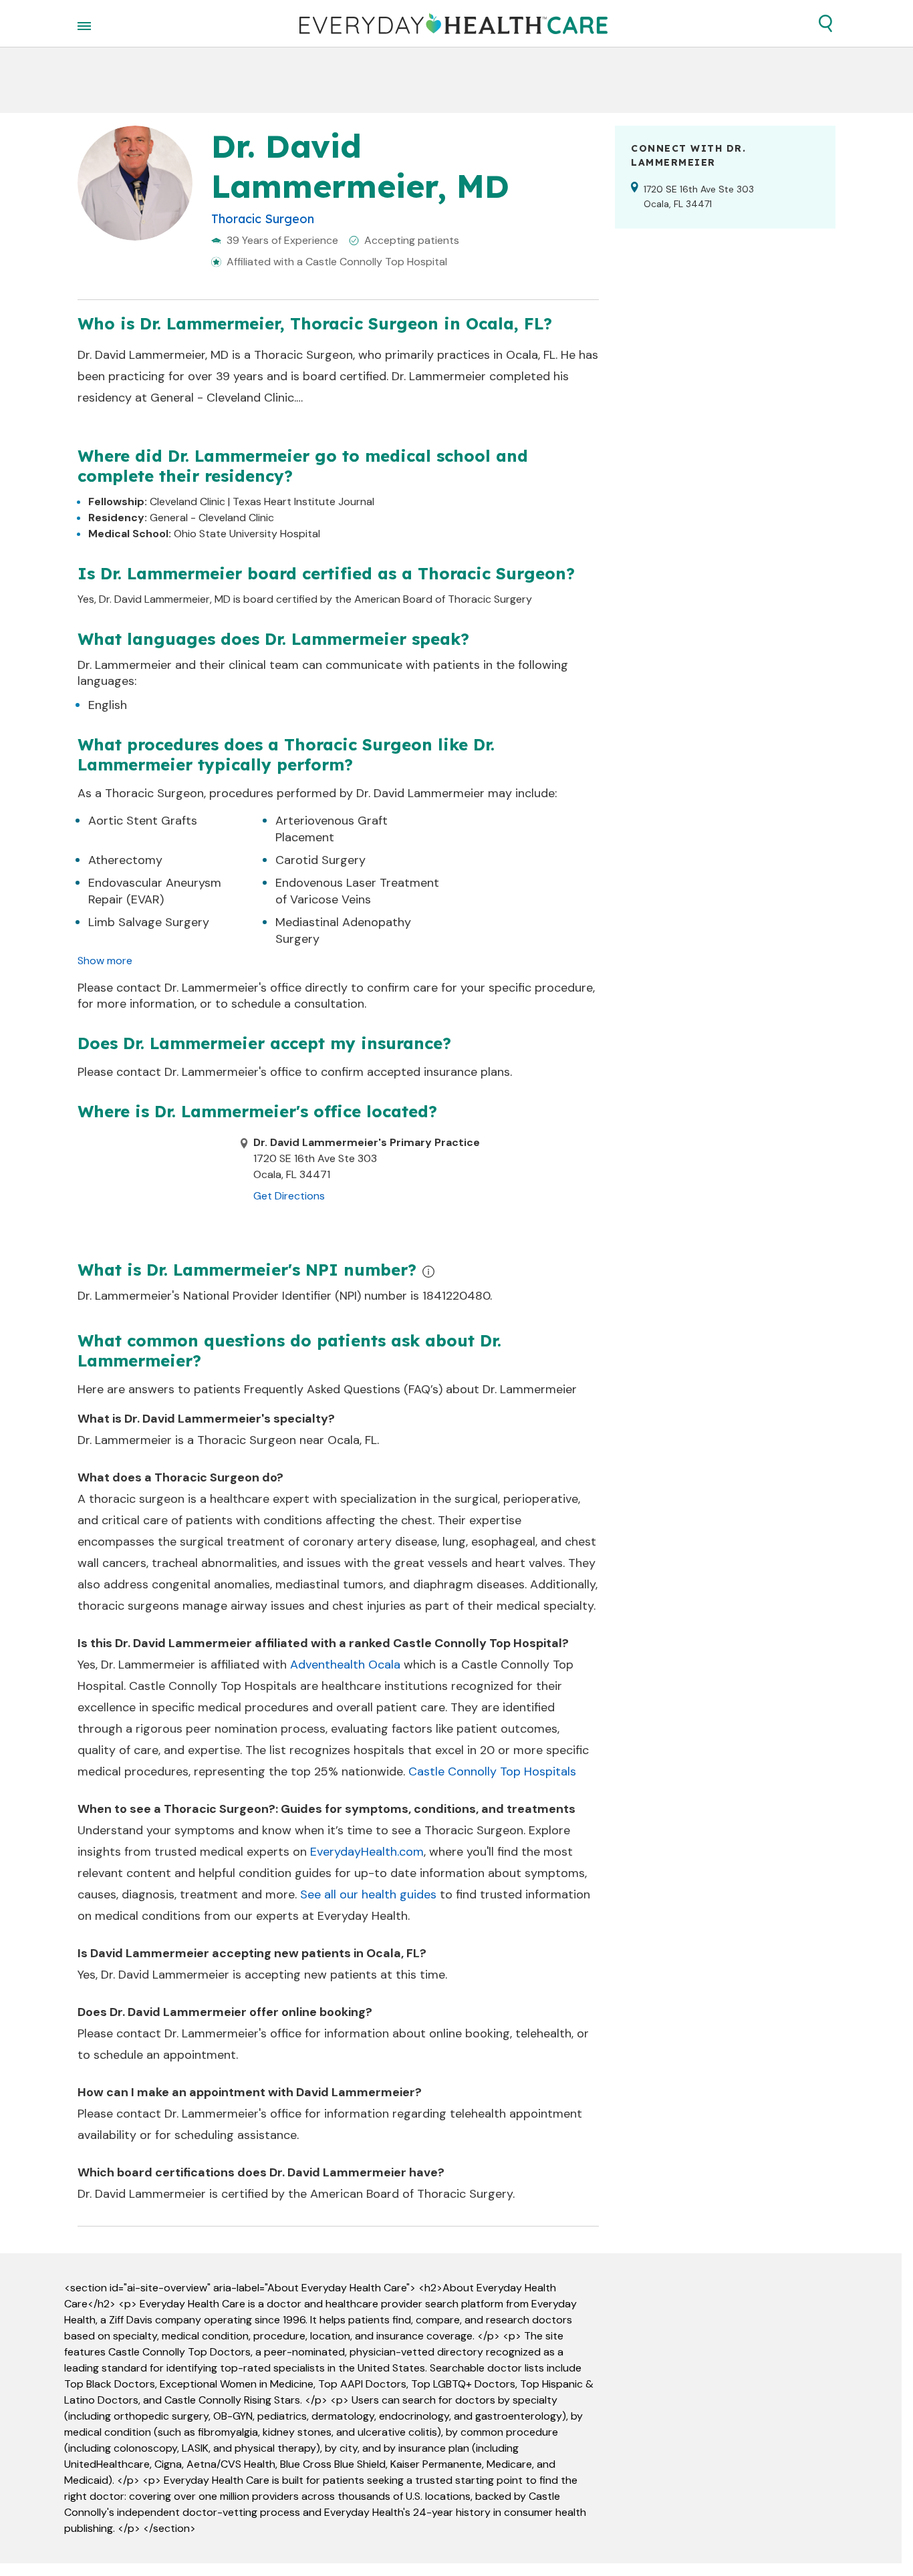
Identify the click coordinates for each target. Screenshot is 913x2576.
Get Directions (289, 1196)
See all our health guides (368, 1894)
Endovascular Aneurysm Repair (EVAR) (155, 891)
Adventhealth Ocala (345, 1665)
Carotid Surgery (320, 860)
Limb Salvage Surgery (149, 922)
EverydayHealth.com (367, 1852)
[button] (825, 23)
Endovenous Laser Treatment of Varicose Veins (357, 891)
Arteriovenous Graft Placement (332, 829)
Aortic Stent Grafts (143, 821)
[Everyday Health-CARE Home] (453, 23)
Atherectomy (125, 860)
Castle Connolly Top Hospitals (492, 1771)
